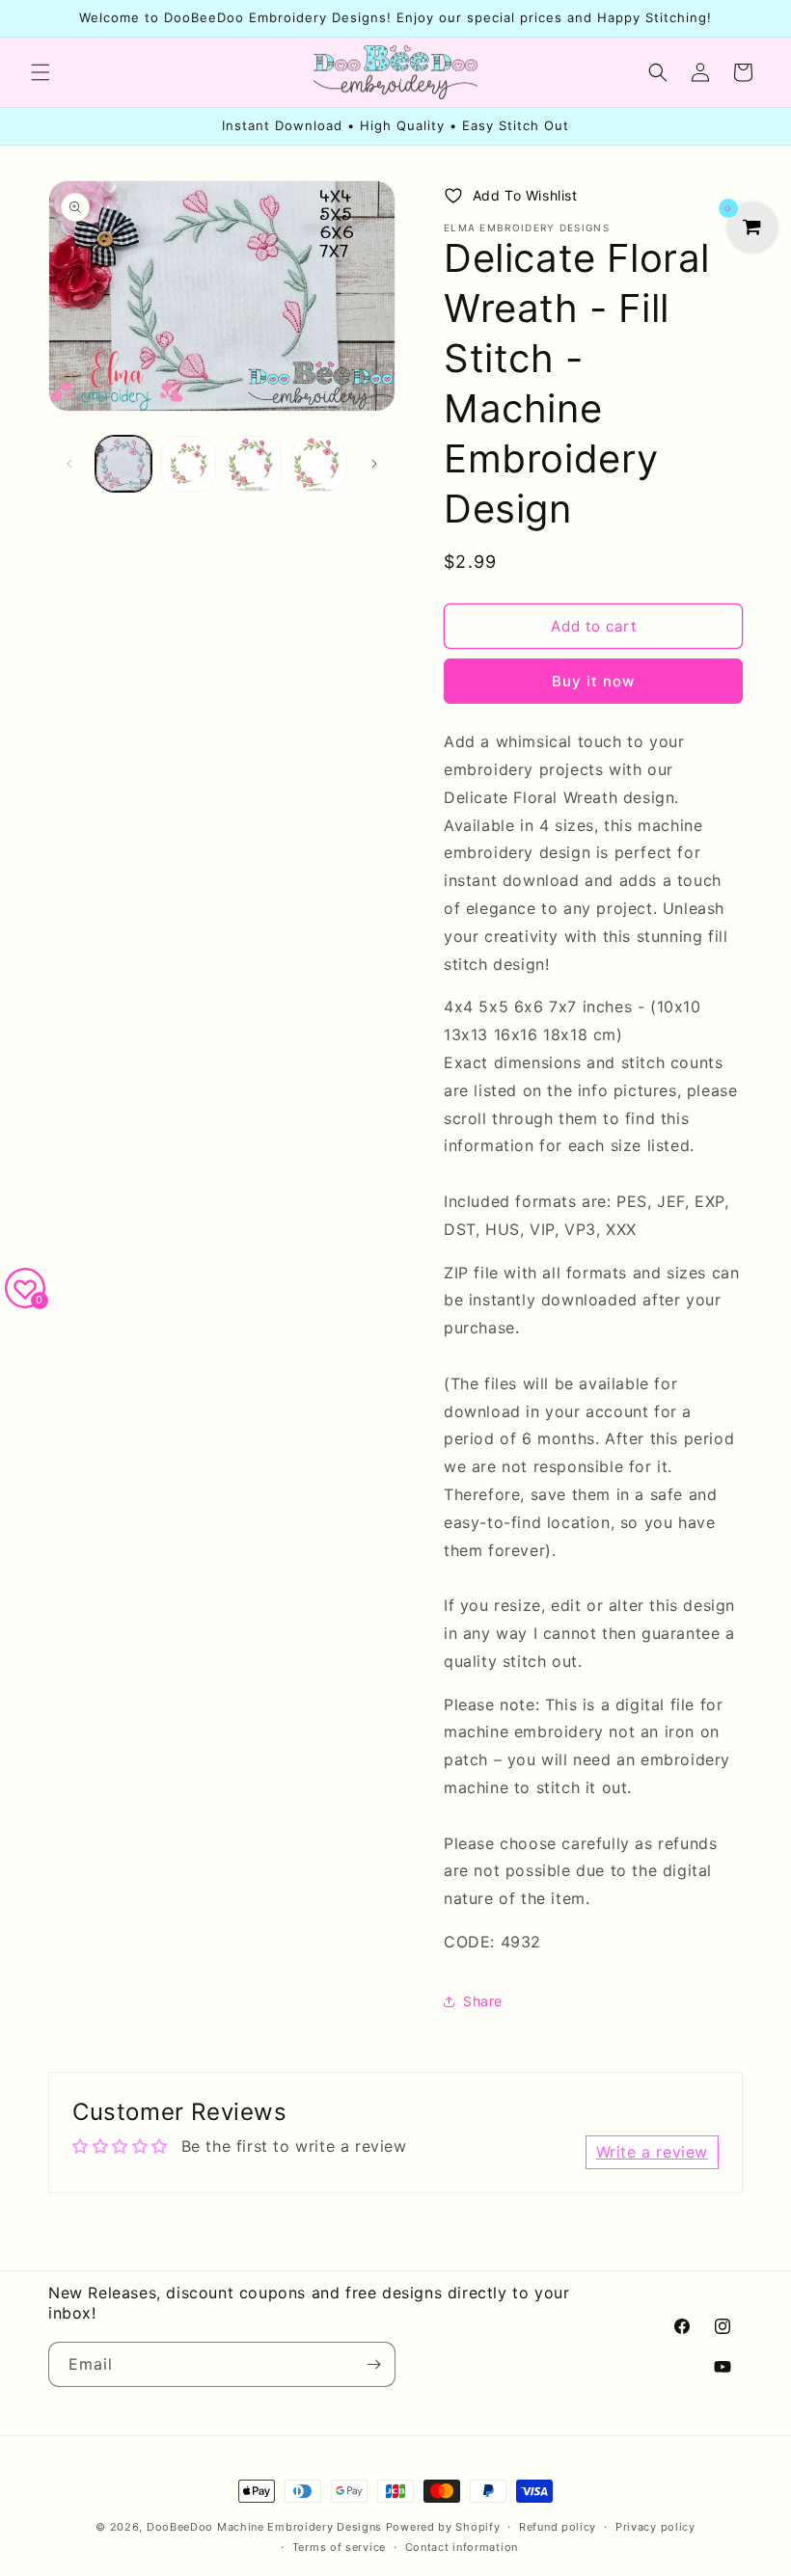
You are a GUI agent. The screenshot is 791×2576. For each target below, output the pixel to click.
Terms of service (339, 2547)
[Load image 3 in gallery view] (254, 464)
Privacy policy (655, 2527)
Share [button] (483, 2001)
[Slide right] (374, 464)
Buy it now (593, 681)
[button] (41, 72)
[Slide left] (69, 464)
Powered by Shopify (443, 2527)
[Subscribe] (373, 2364)
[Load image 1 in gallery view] (123, 464)
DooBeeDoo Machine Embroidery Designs (264, 2527)
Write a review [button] (652, 2152)
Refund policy (558, 2527)
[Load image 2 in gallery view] (189, 464)
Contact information (462, 2547)
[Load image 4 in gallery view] (319, 464)
